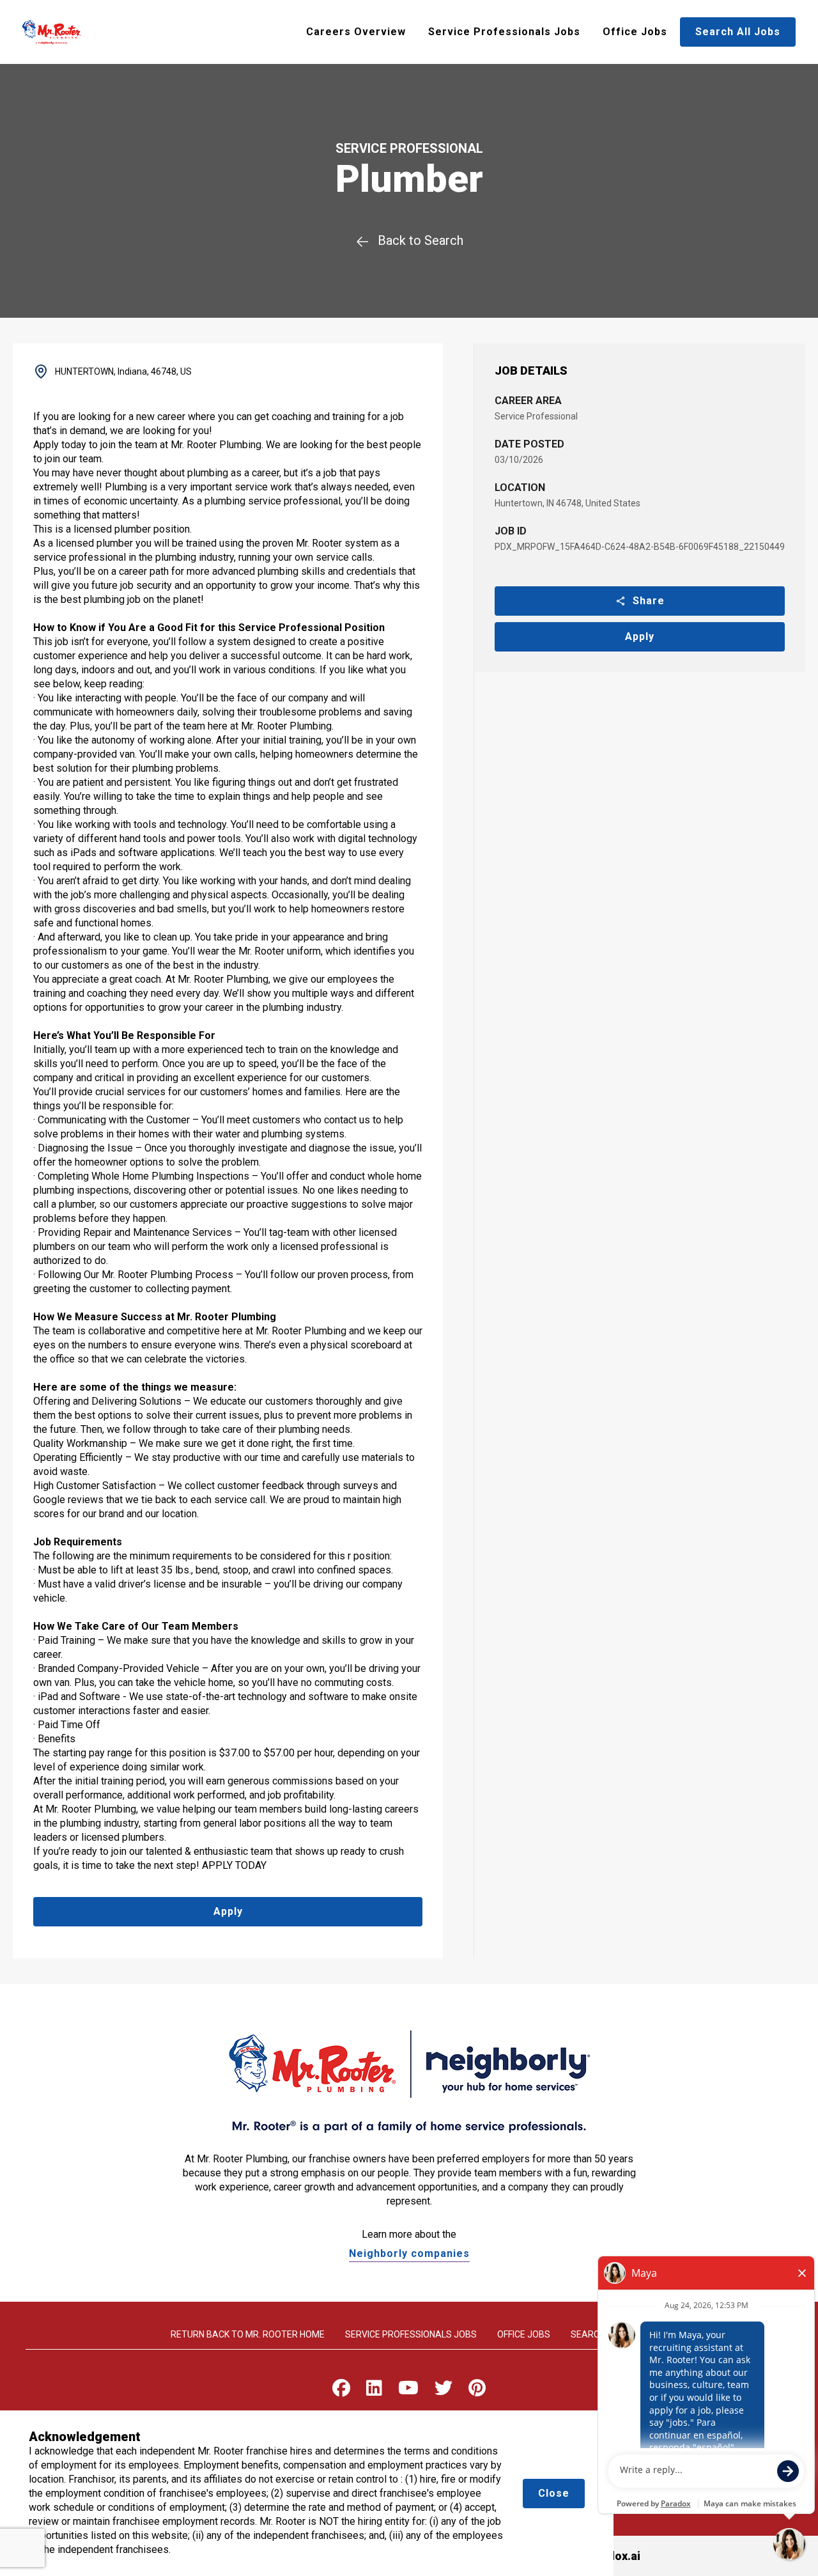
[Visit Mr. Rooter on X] (444, 2391)
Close (554, 2493)
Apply (640, 636)
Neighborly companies (409, 2253)
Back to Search (421, 240)
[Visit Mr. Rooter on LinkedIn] (374, 2391)
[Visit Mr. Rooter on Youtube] (408, 2391)
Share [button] (649, 601)
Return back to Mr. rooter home (248, 2334)
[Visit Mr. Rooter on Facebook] (341, 2391)
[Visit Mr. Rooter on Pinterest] (477, 2391)
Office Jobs (635, 32)
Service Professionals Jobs (504, 32)
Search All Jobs (738, 32)
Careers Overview (356, 32)
